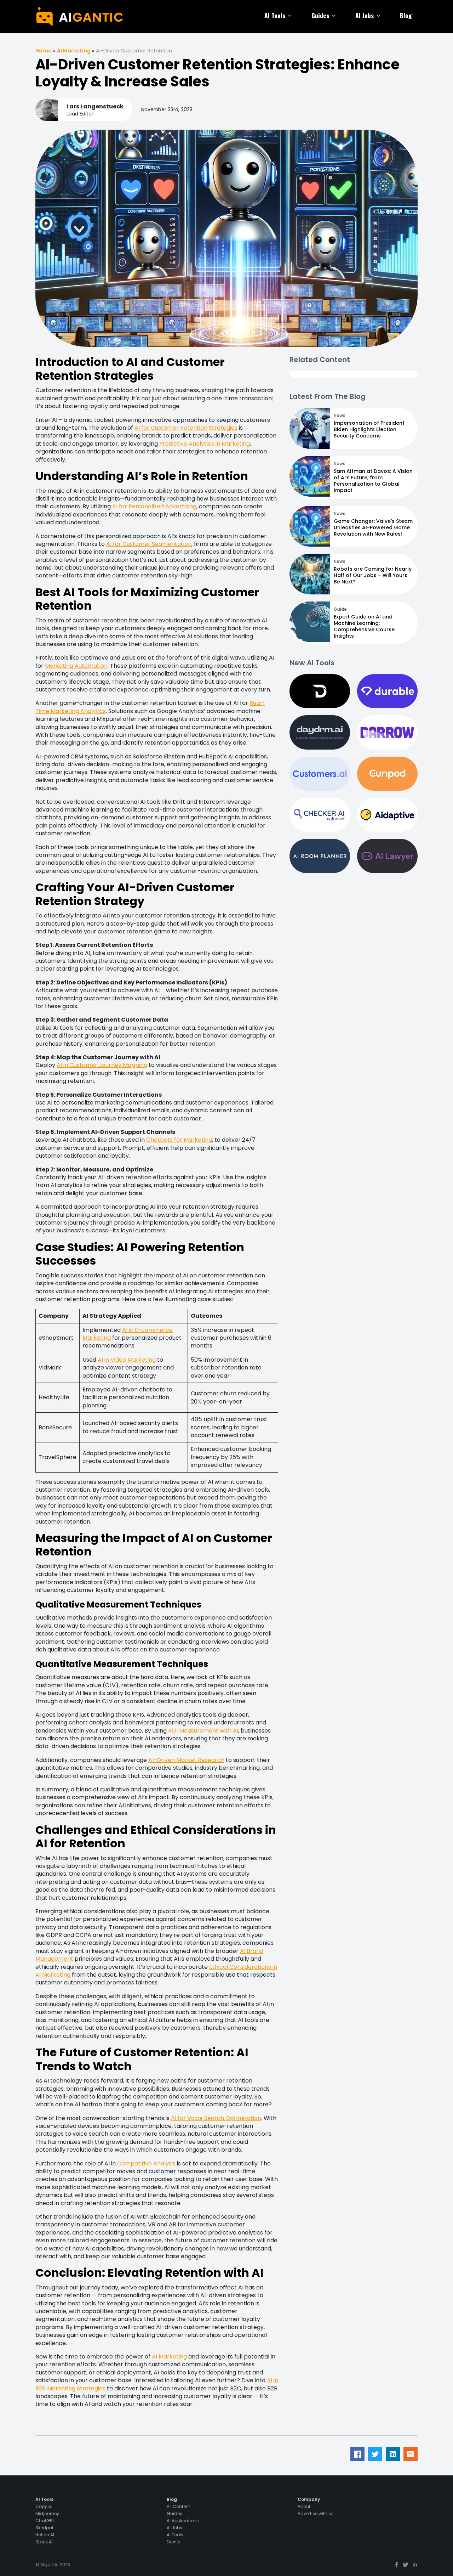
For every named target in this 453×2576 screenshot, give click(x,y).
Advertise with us (316, 2514)
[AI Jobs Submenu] (380, 16)
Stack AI (44, 2542)
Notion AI (45, 2535)
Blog (406, 15)
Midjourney (47, 2514)
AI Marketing (74, 51)
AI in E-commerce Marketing (128, 1334)
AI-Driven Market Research (186, 1760)
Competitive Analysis (146, 2163)
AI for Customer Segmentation (149, 544)
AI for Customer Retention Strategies (186, 428)
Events (174, 2542)
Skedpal (44, 2528)
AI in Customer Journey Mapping (102, 1065)
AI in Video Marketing (127, 1360)
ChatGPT (45, 2521)
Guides (320, 15)
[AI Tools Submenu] (291, 16)
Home (44, 51)
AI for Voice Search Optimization (216, 2118)
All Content (178, 2507)
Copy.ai (44, 2507)
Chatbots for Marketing (179, 1140)
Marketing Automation (76, 666)
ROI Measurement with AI (203, 1731)
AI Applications (183, 2521)
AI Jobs (365, 15)
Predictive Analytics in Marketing (205, 444)
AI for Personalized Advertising (154, 506)
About (304, 2507)
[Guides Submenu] (335, 16)
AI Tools (275, 15)
